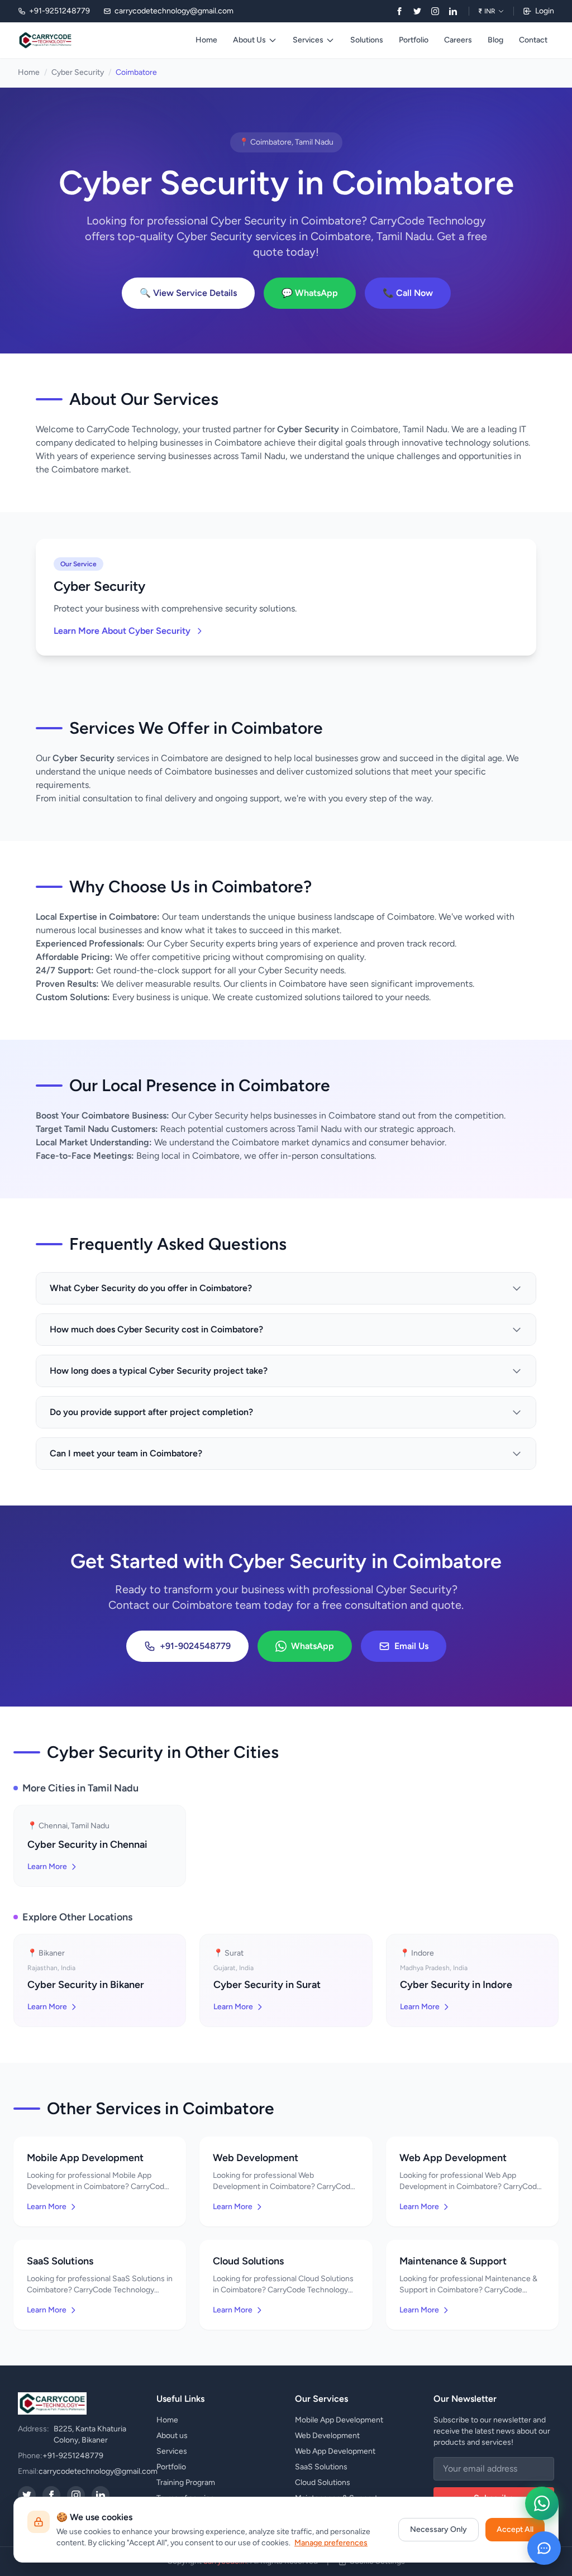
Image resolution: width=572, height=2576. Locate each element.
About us (172, 2436)
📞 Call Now (408, 293)
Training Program (186, 2482)
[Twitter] (417, 11)
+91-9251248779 (73, 2456)
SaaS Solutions (321, 2467)
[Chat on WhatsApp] (542, 2503)
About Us (249, 40)
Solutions (367, 40)
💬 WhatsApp (310, 293)
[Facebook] (399, 11)
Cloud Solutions (323, 2482)
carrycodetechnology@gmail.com (98, 2471)
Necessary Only (438, 2529)
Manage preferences (331, 2543)
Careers (458, 40)
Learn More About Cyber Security (122, 631)
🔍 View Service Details (188, 293)
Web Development (327, 2436)
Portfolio (414, 40)
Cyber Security (78, 72)
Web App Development (335, 2451)
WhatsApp (313, 1646)
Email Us (411, 1646)
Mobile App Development (339, 2420)
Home (206, 40)
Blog (495, 40)
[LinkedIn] (453, 11)
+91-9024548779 (195, 1646)
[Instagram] (435, 11)
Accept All (515, 2529)
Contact (533, 40)
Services (308, 40)
